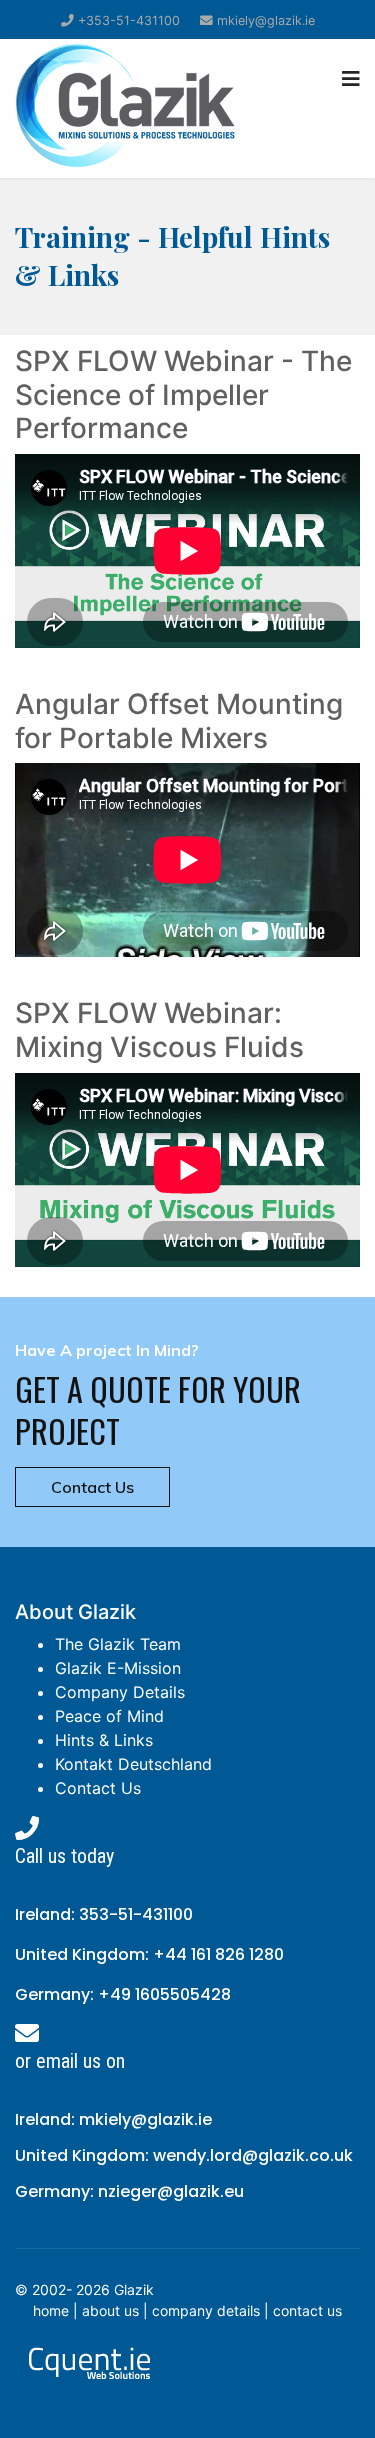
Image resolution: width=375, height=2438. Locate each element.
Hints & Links (104, 1740)
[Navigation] (351, 79)
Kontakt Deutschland (133, 1764)
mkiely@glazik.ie (266, 20)
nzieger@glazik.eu (171, 2191)
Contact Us (92, 1487)
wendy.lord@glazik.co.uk (253, 2155)
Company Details (120, 1692)
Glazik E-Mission (118, 1668)
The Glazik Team (118, 1644)
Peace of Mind (109, 1716)
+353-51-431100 (129, 20)
